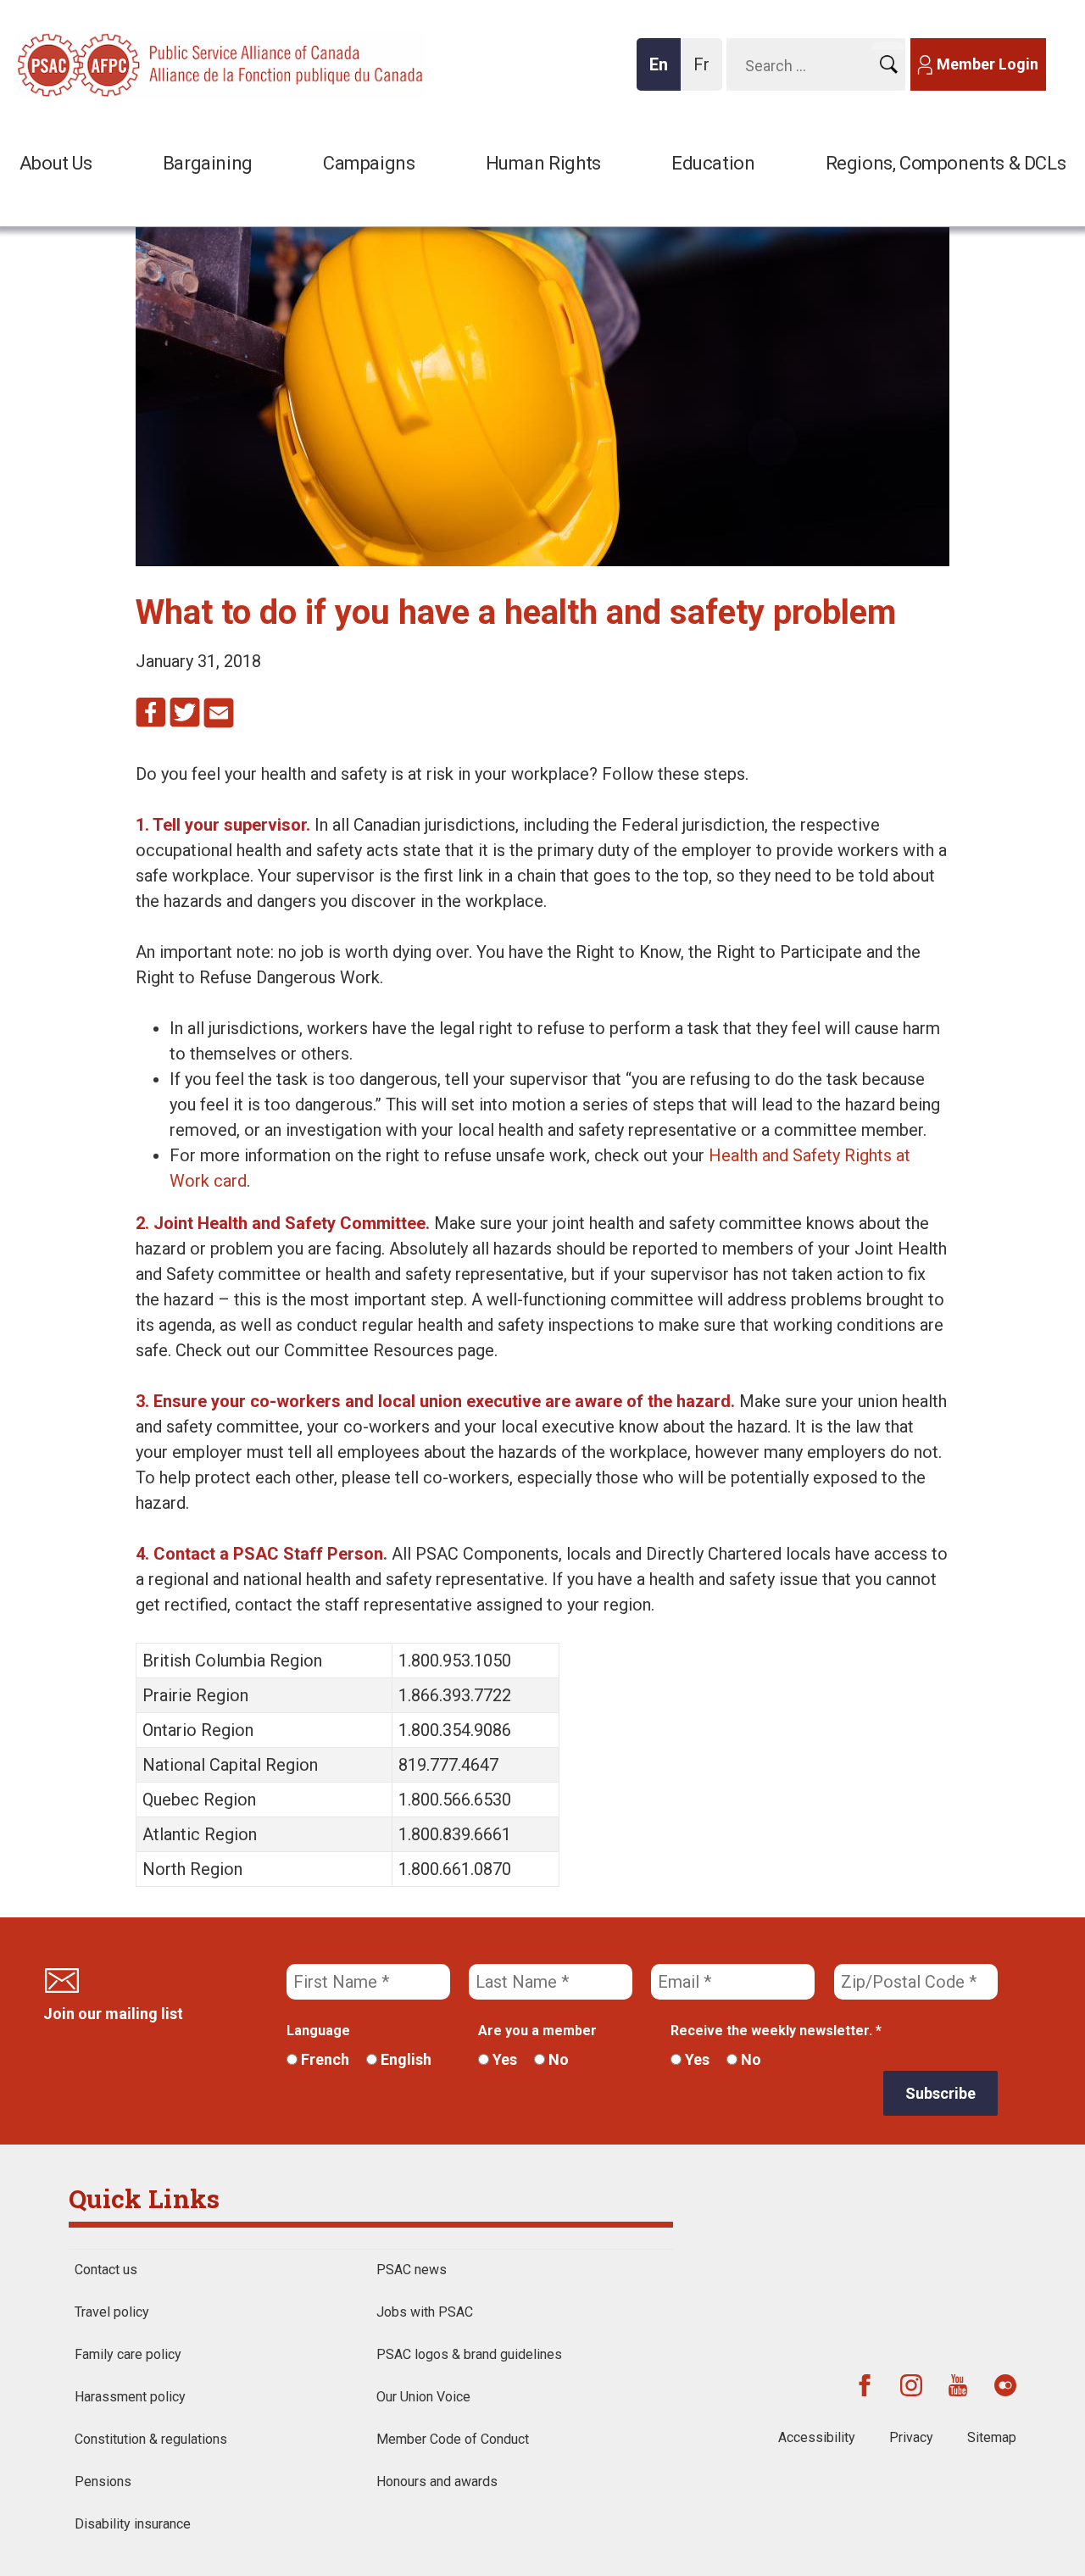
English (404, 2059)
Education (713, 163)
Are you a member (537, 2031)
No (557, 2059)
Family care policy (128, 2354)
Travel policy (112, 2312)
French (323, 2059)
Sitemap (992, 2437)
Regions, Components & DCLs (946, 163)
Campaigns (369, 163)
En (664, 72)
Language (318, 2031)
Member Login (988, 64)
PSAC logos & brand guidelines (469, 2354)
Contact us (106, 2270)
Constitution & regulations (151, 2439)
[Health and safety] (542, 560)
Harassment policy (130, 2397)
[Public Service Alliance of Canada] (127, 63)
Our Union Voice (423, 2397)
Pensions (103, 2481)
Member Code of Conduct (453, 2439)
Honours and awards (437, 2481)
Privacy (911, 2437)
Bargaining (208, 163)
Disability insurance (133, 2524)
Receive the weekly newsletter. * (776, 2031)
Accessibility (817, 2437)
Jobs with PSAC (425, 2312)
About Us (56, 163)
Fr (706, 72)
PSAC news (412, 2270)
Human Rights (543, 163)
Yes (503, 2059)
